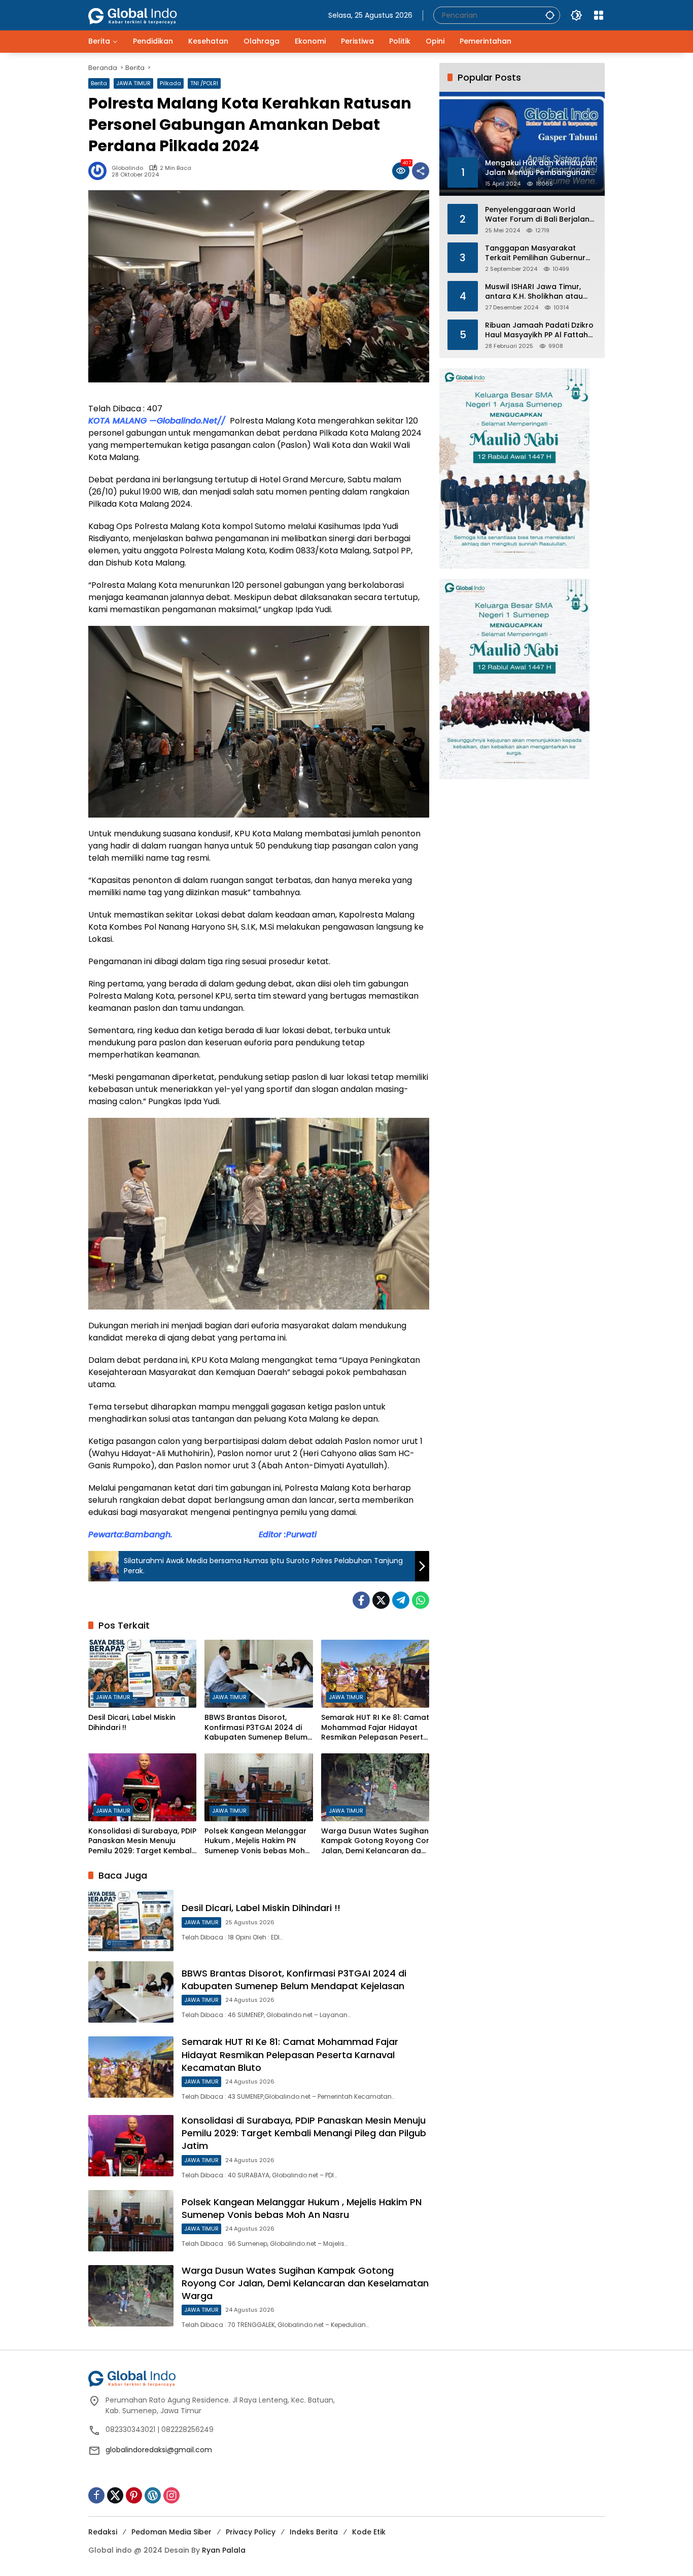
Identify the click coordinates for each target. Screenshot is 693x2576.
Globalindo (127, 168)
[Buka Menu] (599, 15)
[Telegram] (401, 1600)
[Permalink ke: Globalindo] (100, 171)
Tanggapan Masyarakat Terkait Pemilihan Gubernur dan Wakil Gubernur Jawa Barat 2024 (535, 253)
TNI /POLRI (204, 83)
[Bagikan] (421, 171)
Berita (99, 83)
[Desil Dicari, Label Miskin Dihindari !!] (142, 1674)
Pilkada (170, 83)
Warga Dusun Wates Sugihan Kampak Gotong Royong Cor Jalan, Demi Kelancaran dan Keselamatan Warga (375, 1841)
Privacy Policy (251, 2532)
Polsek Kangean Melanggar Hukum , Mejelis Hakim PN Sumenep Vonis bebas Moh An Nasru (255, 1841)
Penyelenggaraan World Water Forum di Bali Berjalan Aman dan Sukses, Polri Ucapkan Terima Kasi (537, 214)
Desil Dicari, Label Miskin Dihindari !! (132, 1723)
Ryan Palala (224, 2550)
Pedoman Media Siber (171, 2532)
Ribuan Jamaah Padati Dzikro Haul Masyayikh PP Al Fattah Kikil (539, 330)
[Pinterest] (134, 2495)
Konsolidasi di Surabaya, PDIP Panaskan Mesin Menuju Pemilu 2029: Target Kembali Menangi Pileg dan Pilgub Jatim (142, 1841)
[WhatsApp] (421, 1600)
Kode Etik (369, 2532)
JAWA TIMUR (133, 83)
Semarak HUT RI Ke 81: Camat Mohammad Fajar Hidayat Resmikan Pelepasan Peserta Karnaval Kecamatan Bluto (375, 1728)
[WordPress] (153, 2495)
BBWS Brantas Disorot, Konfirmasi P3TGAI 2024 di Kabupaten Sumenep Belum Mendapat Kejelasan (256, 1728)
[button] (550, 15)
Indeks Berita (314, 2532)
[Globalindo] (148, 11)
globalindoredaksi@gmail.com (159, 2450)
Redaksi (103, 2532)
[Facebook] (361, 1600)
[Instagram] (171, 2495)
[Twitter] (381, 1600)
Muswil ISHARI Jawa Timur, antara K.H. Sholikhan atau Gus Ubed (534, 291)
